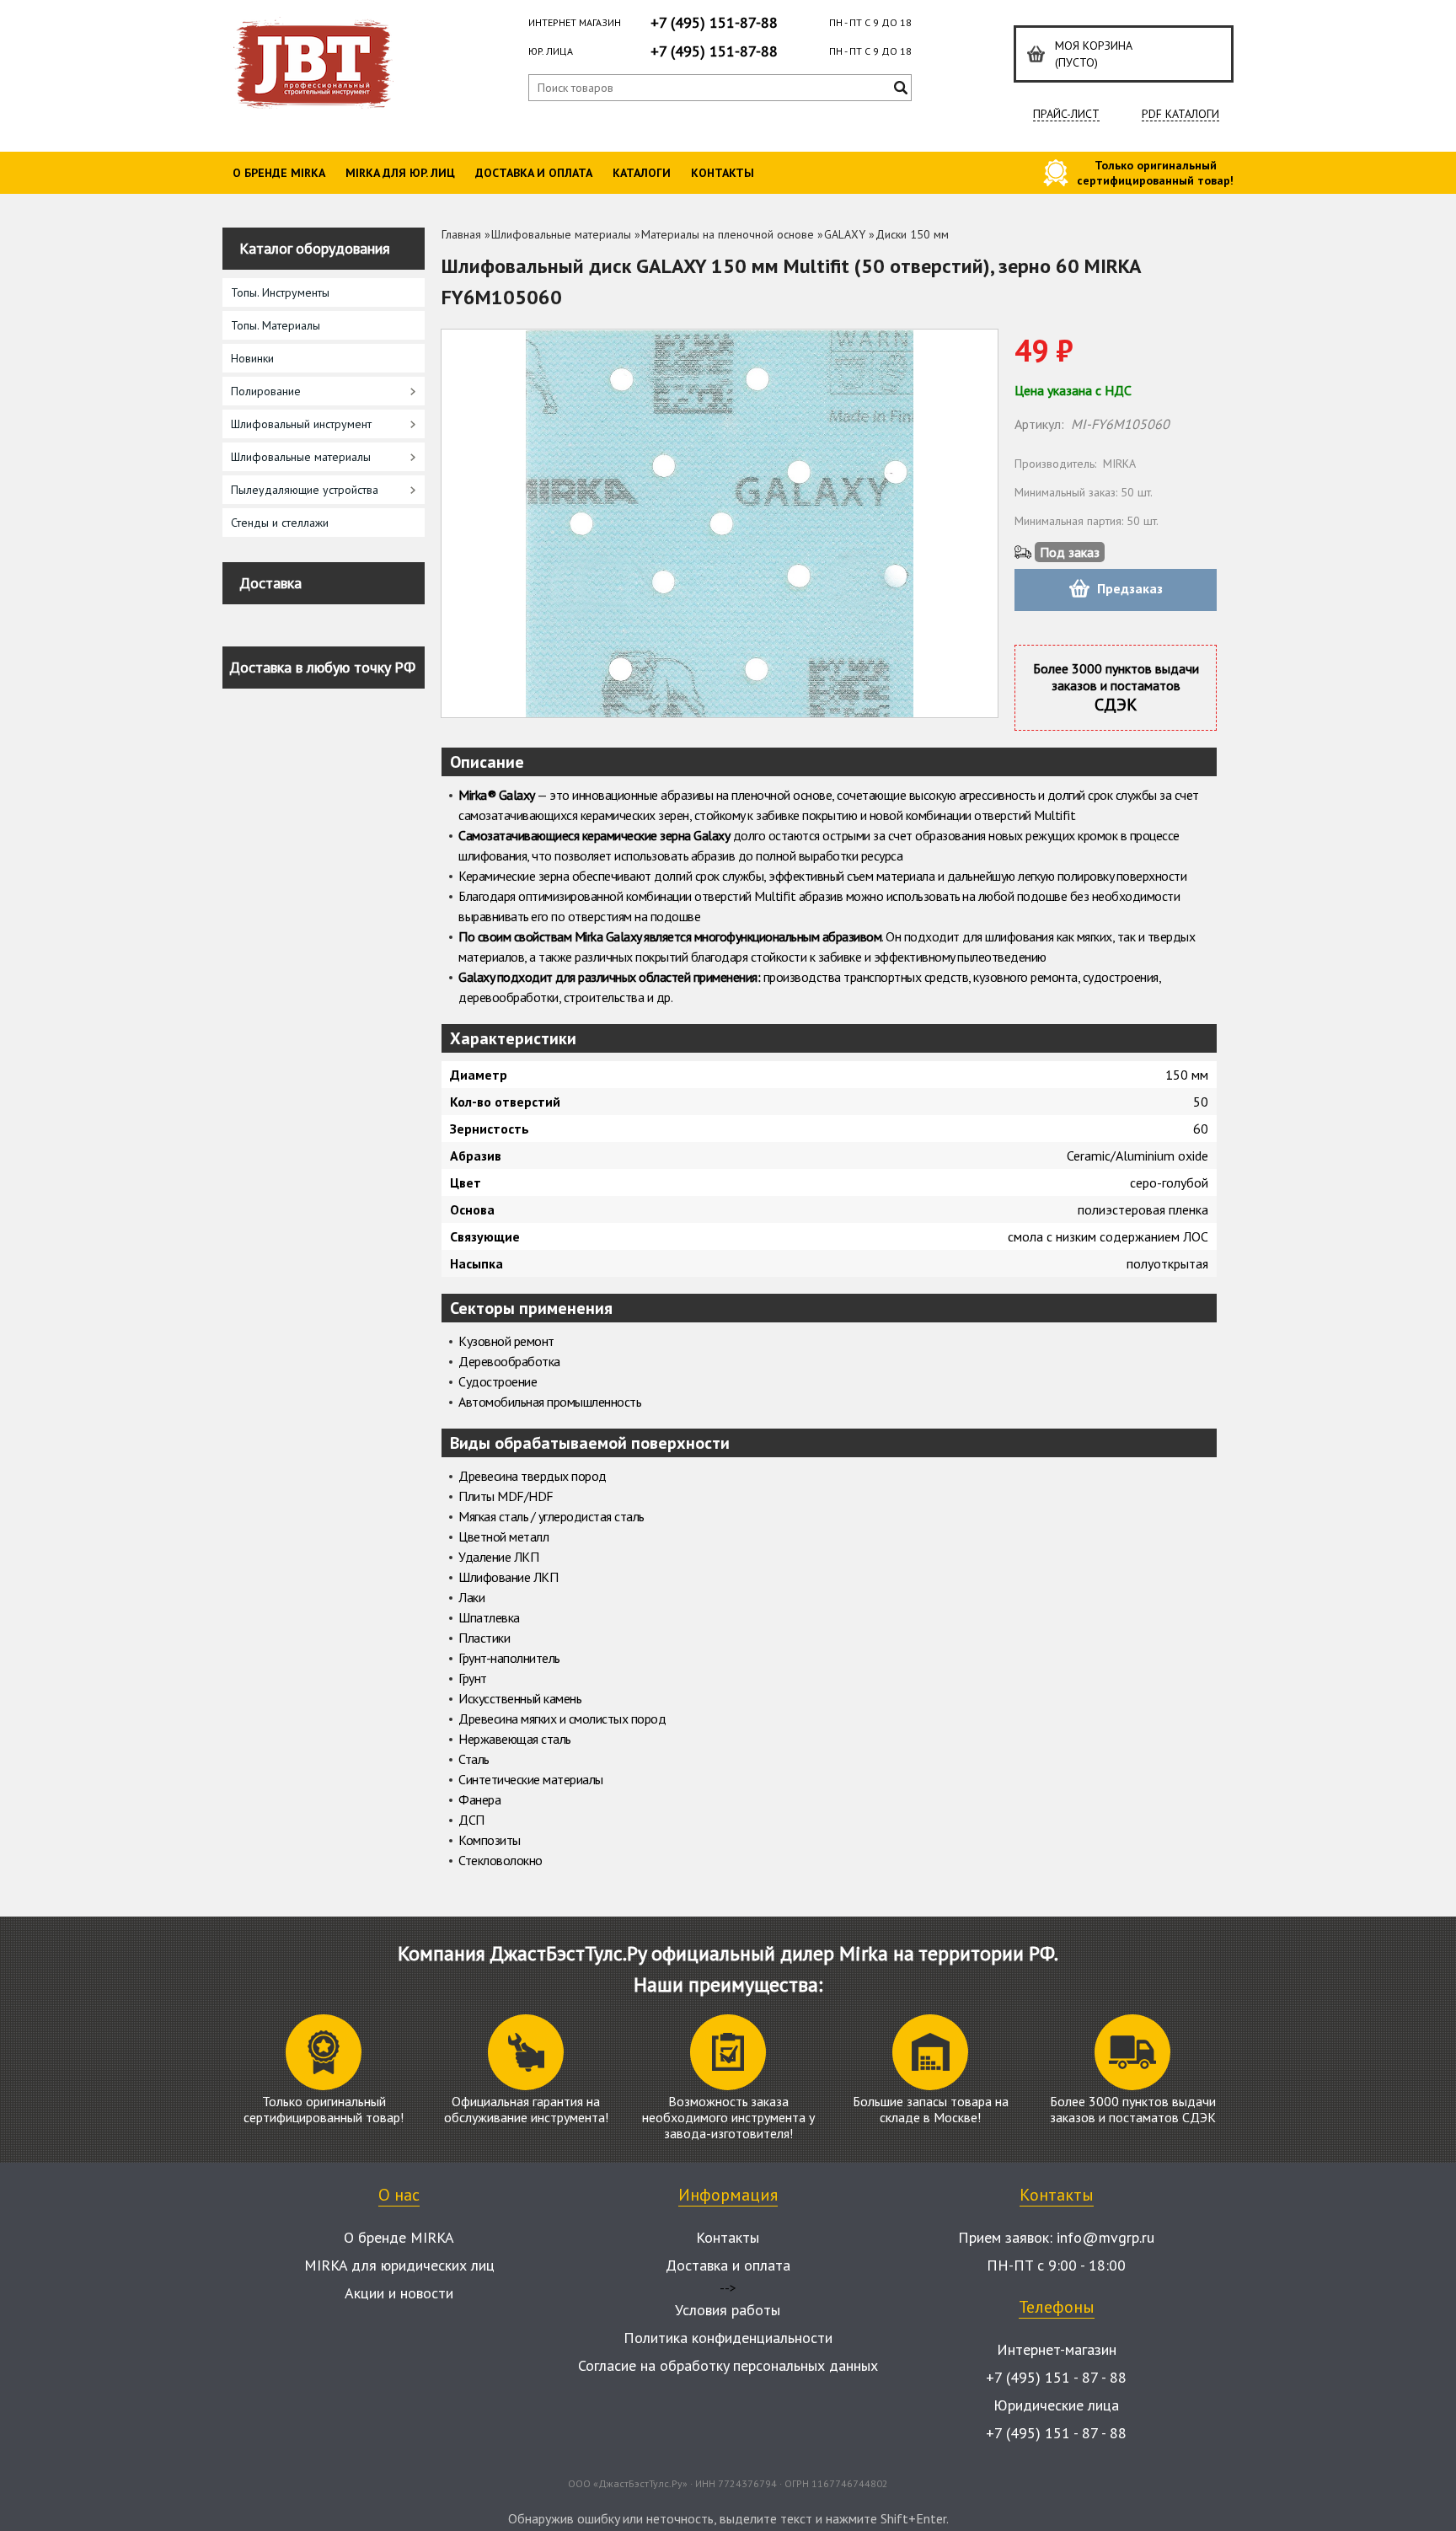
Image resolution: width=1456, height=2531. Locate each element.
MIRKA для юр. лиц (400, 173)
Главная (461, 234)
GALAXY (845, 234)
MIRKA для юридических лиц (399, 2265)
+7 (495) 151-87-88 (714, 22)
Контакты (723, 173)
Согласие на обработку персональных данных (728, 2365)
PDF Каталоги (1180, 114)
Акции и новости (399, 2293)
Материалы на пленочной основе (728, 234)
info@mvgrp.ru (1105, 2237)
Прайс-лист (1066, 114)
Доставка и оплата (534, 173)
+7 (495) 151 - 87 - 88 (1056, 2377)
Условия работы (728, 2310)
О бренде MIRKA (279, 173)
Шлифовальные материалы (561, 234)
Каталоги (642, 173)
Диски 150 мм (912, 234)
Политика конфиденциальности (728, 2338)
